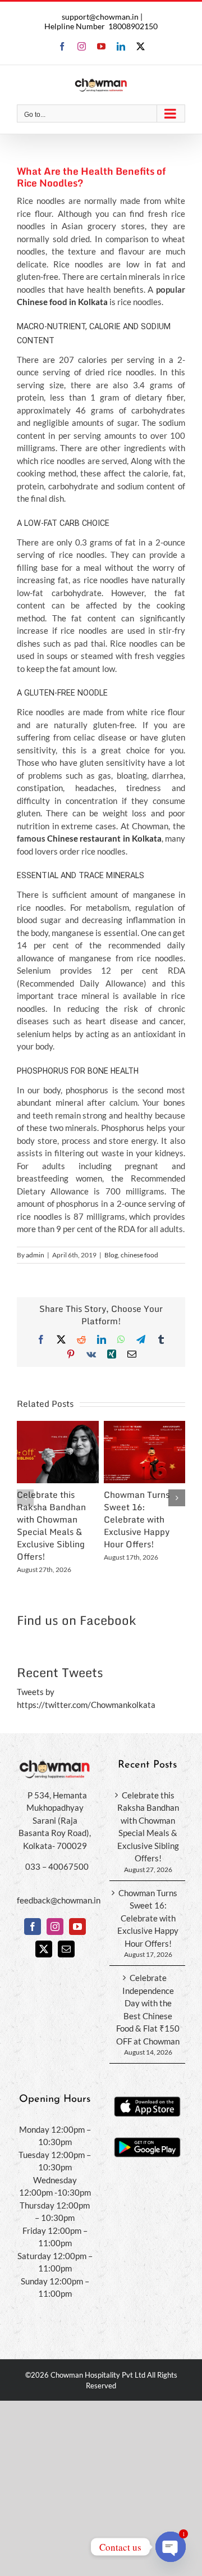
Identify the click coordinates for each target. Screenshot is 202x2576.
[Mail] (66, 1949)
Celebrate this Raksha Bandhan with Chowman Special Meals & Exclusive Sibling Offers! (51, 1526)
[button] (25, 1498)
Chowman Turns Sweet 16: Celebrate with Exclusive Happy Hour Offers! (137, 1519)
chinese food (139, 1255)
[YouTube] (77, 1927)
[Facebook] (33, 1927)
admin (35, 1255)
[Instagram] (55, 1927)
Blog (111, 1255)
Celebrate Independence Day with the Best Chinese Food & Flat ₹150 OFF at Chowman (148, 2009)
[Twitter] (44, 1949)
